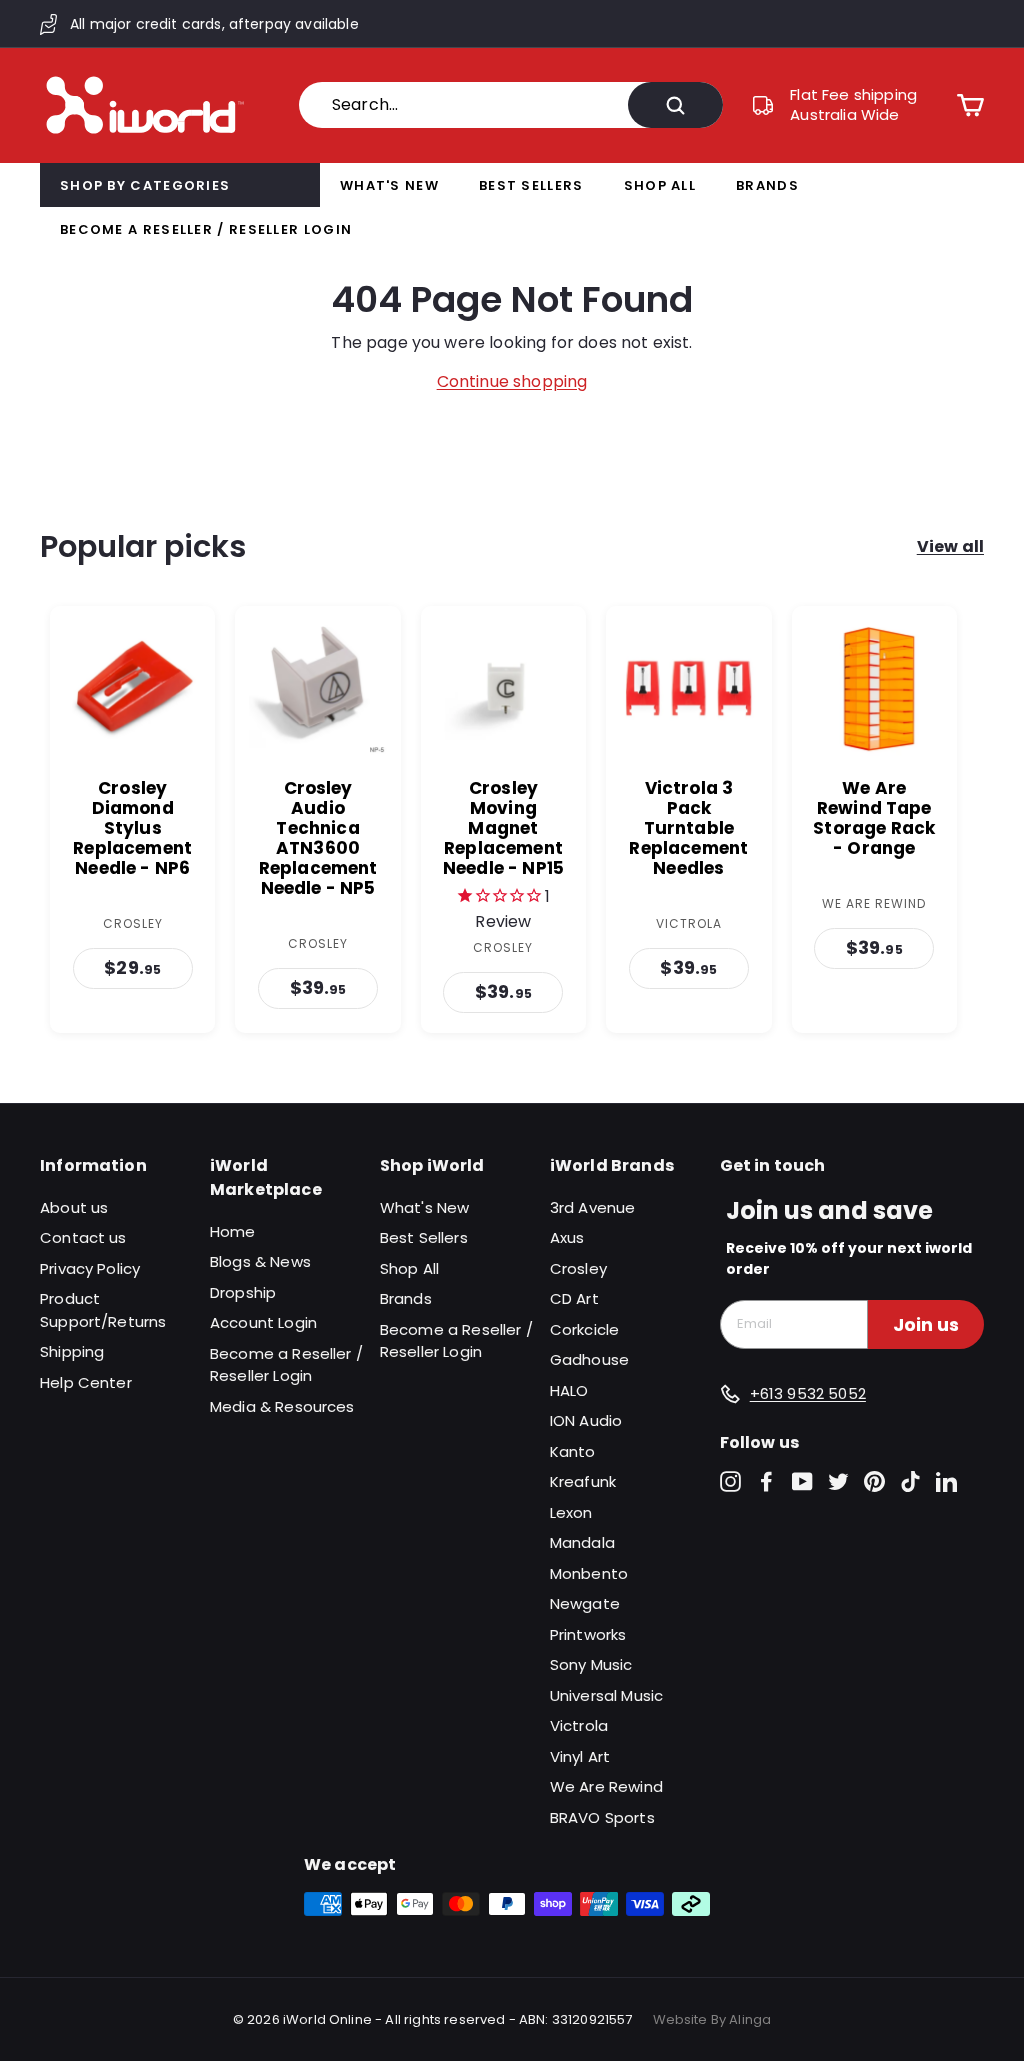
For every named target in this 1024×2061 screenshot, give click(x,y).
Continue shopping (512, 381)
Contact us (83, 1237)
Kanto (573, 1451)
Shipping (72, 1351)
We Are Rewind (606, 1786)
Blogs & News (260, 1261)
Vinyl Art (580, 1756)
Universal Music (606, 1695)
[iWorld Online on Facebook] (766, 1481)
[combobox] (511, 105)
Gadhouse (589, 1359)
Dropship (243, 1292)
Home (233, 1231)
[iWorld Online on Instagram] (730, 1481)
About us (74, 1207)
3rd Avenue (593, 1207)
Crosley (578, 1268)
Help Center (86, 1382)
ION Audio (586, 1420)
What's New (389, 185)
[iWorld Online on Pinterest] (874, 1481)
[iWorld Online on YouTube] (802, 1481)
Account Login (263, 1322)
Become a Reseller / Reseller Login (206, 229)
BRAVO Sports (602, 1817)
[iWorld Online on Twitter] (838, 1481)
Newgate (585, 1603)
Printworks (588, 1634)
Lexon (571, 1512)
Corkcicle (584, 1329)
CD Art (574, 1298)
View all (950, 546)
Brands (767, 185)
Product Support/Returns (103, 1310)
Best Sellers (531, 185)
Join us (926, 1324)
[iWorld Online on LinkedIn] (946, 1481)
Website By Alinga (712, 2019)
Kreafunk (583, 1481)
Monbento (589, 1573)
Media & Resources (282, 1406)
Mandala (582, 1542)
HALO (569, 1390)
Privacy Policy (90, 1268)
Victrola (579, 1725)
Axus (567, 1237)
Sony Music (591, 1664)
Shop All (660, 185)
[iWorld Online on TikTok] (910, 1481)
